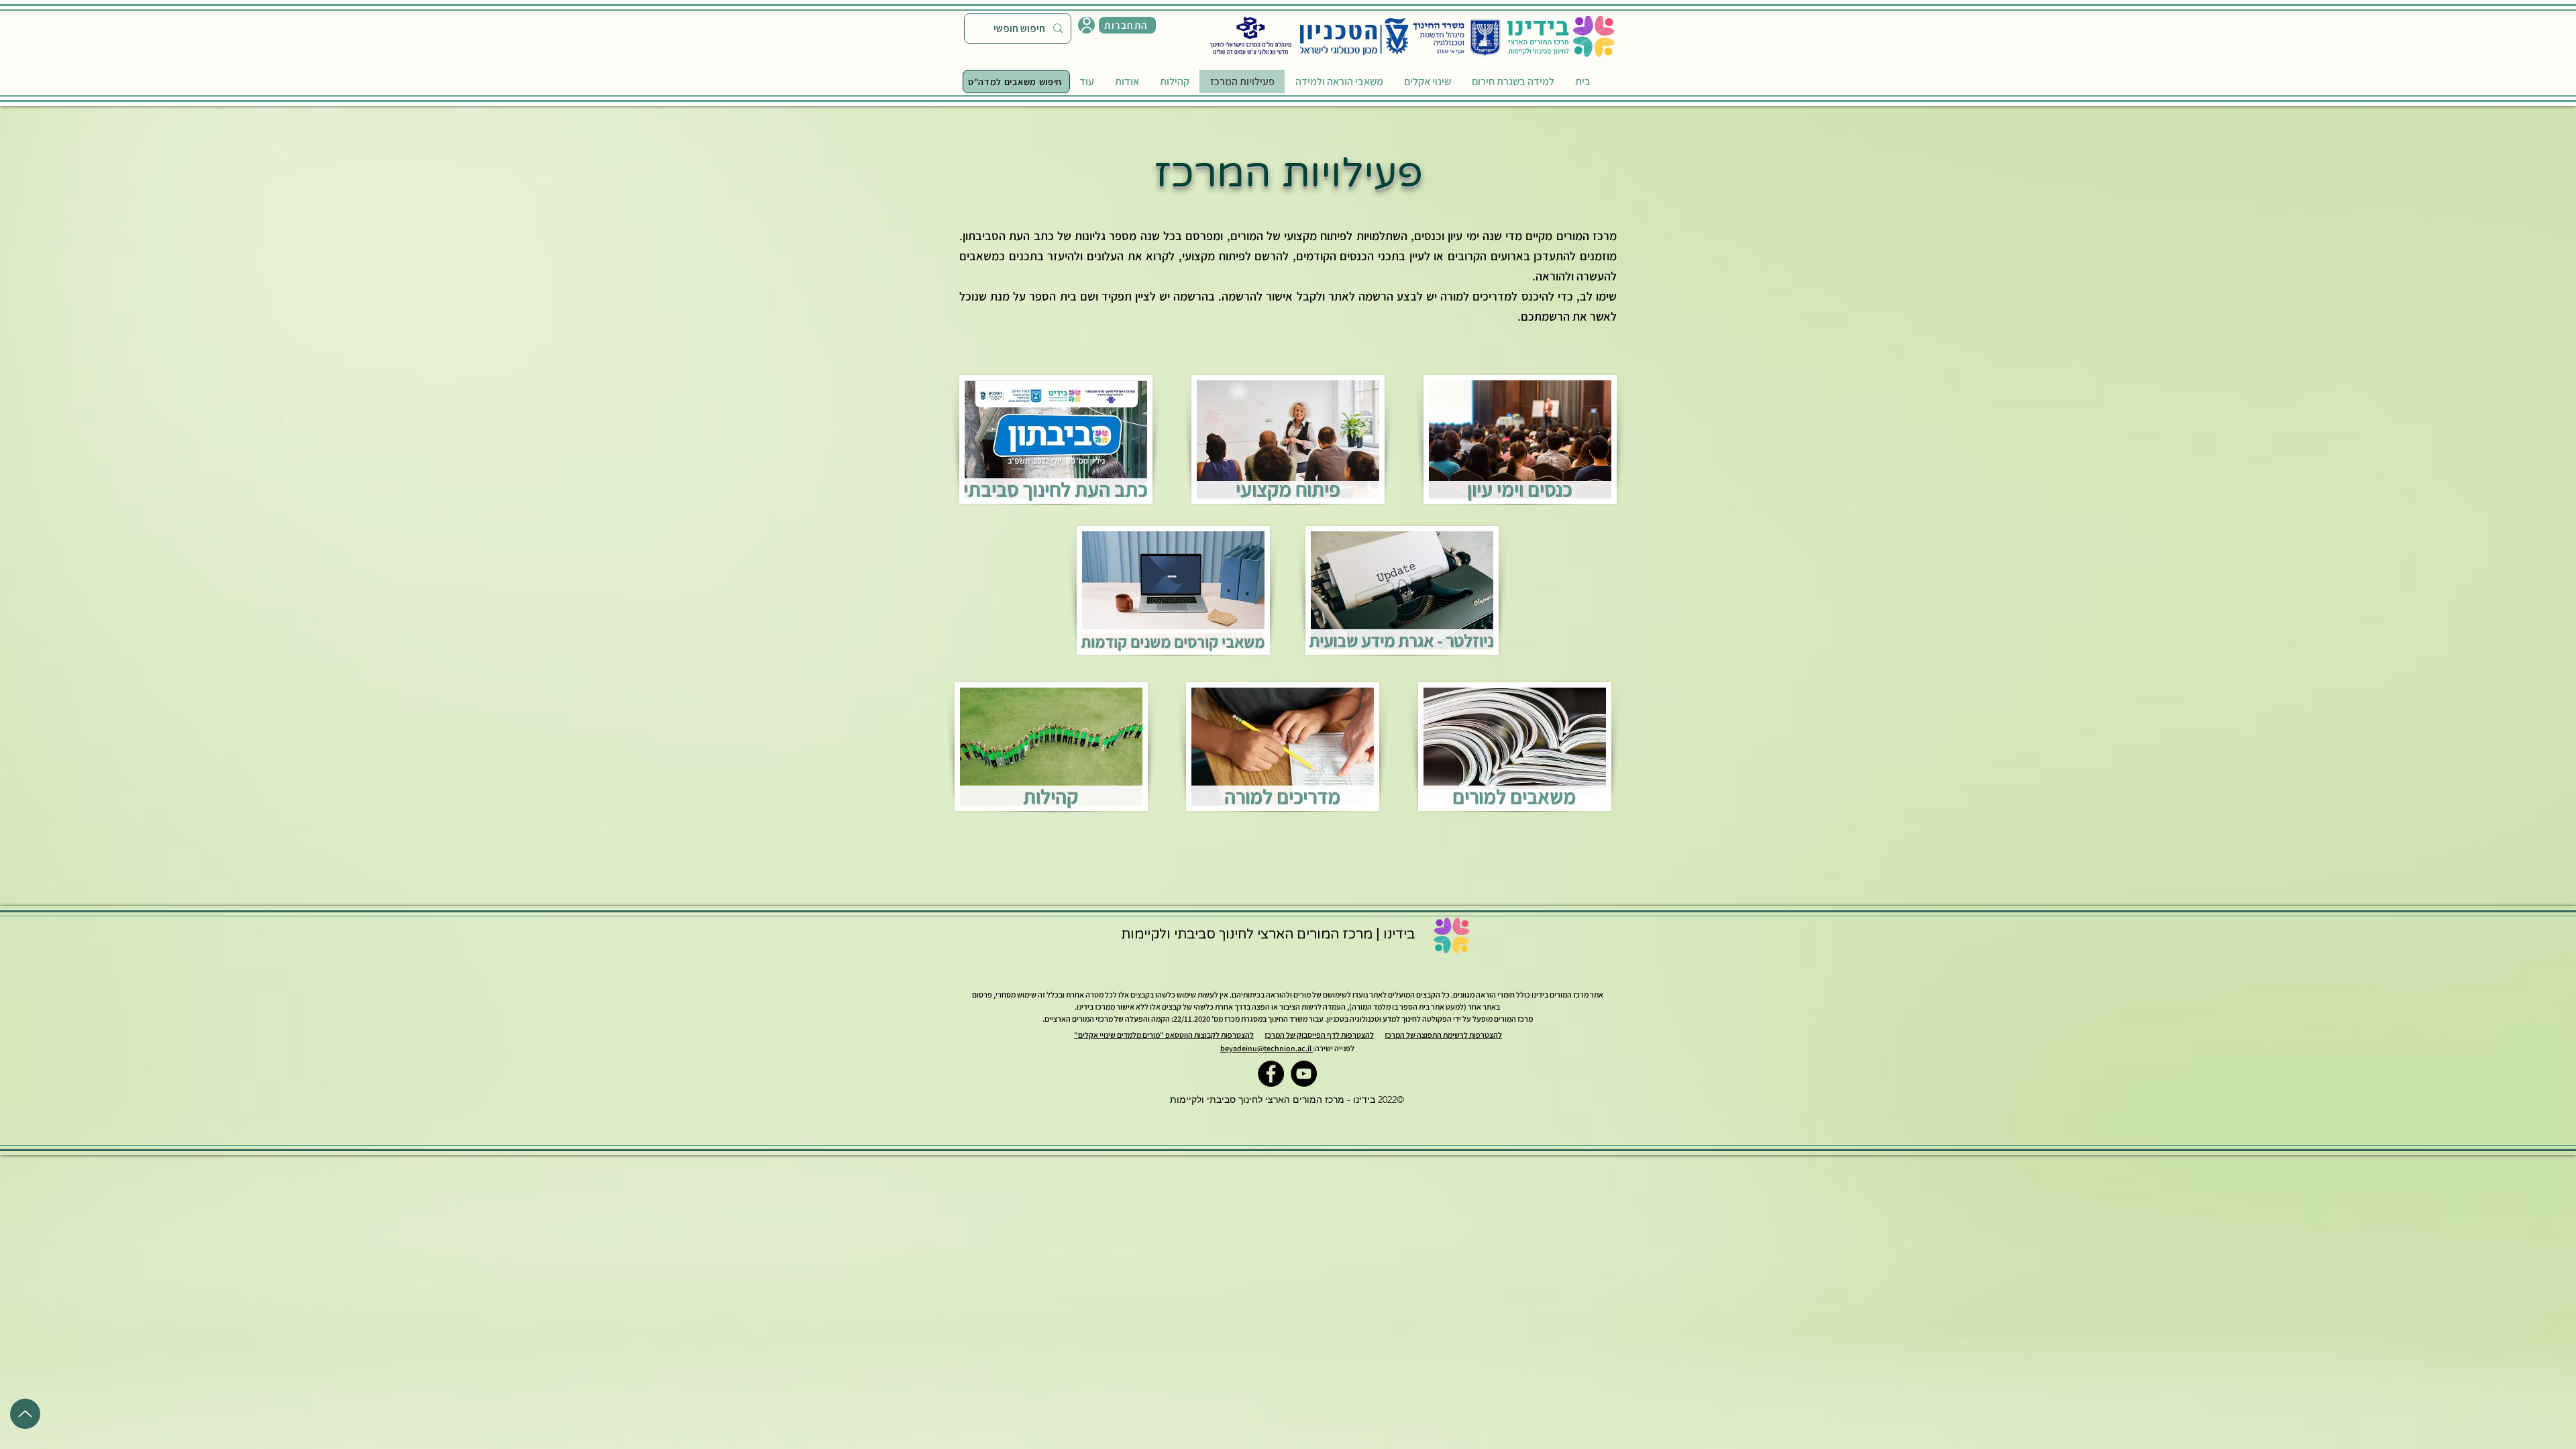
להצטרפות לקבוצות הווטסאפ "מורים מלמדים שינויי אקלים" (1164, 1035)
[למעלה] (25, 1414)
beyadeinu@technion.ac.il (1267, 1048)
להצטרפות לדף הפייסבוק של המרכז (1319, 1035)
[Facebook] (1271, 1074)
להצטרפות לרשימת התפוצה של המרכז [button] (1443, 1035)
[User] (1086, 25)
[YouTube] (1304, 1074)
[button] (1127, 25)
